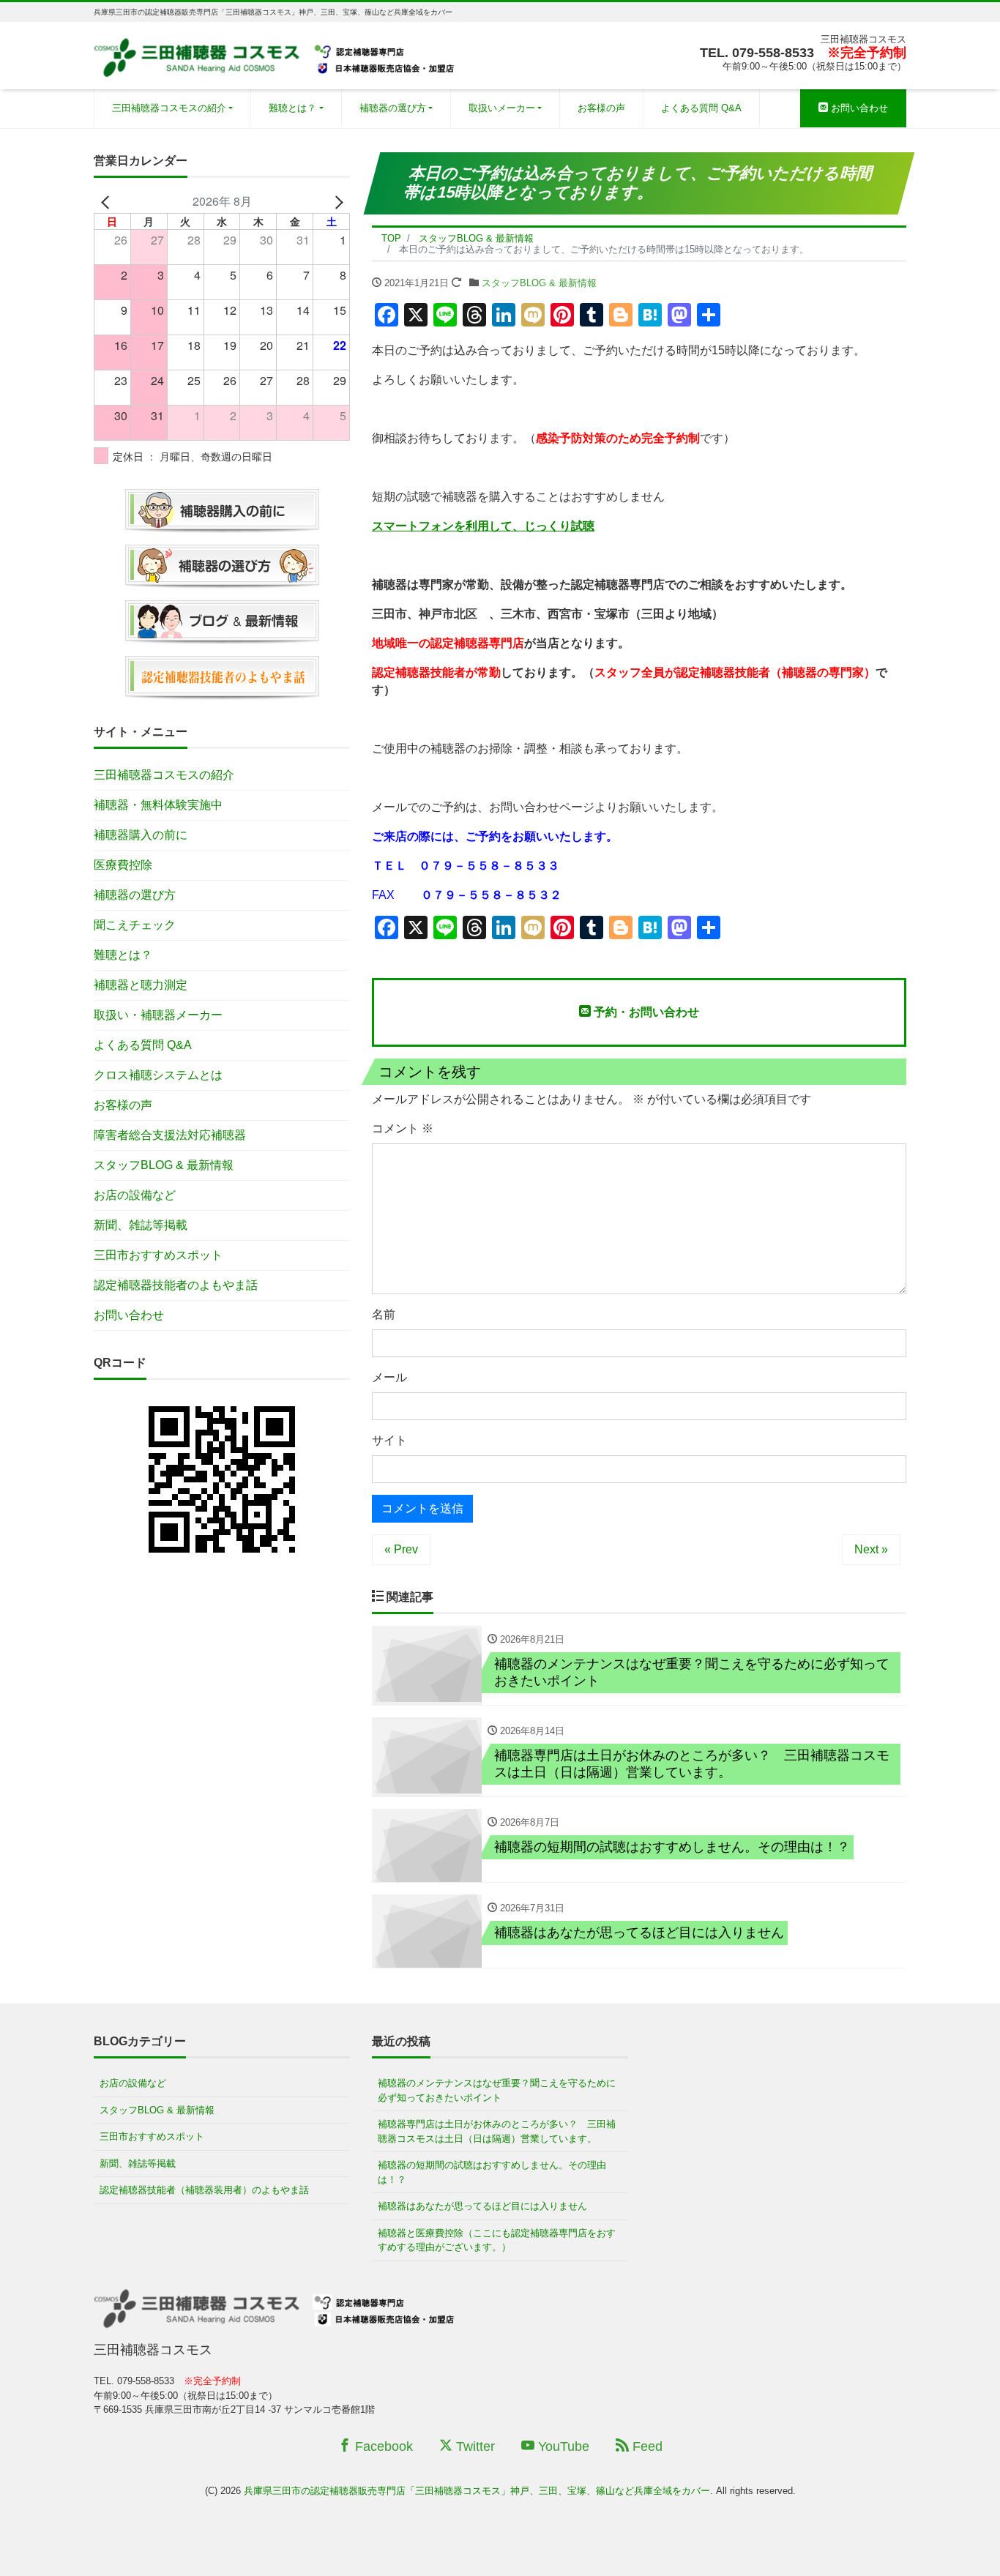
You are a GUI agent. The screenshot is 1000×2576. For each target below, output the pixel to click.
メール (389, 1377)
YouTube (562, 2446)
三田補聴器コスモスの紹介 (169, 108)
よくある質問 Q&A (701, 108)
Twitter (474, 2446)
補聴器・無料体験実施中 (158, 805)
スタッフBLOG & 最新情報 (539, 283)
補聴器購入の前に (141, 835)
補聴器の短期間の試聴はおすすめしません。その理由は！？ (492, 2172)
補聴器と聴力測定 (141, 985)
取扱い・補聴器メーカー (158, 1015)
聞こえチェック (135, 925)
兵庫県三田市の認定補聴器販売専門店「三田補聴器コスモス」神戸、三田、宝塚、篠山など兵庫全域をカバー (477, 2491)
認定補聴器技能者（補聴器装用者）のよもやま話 (204, 2190)
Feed (646, 2446)
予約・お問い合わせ (645, 1012)
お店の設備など (135, 1195)
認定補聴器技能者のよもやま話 (176, 1285)
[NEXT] (336, 201)
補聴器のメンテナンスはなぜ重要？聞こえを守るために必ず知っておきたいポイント (497, 2090)
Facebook (382, 2446)
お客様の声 (601, 108)
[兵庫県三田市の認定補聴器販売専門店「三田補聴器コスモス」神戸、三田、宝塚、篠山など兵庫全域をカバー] (276, 54)
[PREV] (108, 201)
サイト (389, 1440)
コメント (403, 1128)
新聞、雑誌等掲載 (141, 1225)
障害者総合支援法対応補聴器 (170, 1135)
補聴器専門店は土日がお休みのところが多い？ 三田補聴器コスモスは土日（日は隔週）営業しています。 (497, 2131)
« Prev (401, 1549)
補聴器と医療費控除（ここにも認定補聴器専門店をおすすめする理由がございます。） (497, 2240)
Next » (871, 1549)
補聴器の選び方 (393, 108)
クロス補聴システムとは (158, 1075)
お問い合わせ (858, 108)
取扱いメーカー (502, 108)
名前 (384, 1314)
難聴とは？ (292, 108)
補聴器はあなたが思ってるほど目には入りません (482, 2206)
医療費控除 (123, 865)
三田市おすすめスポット (158, 1255)
